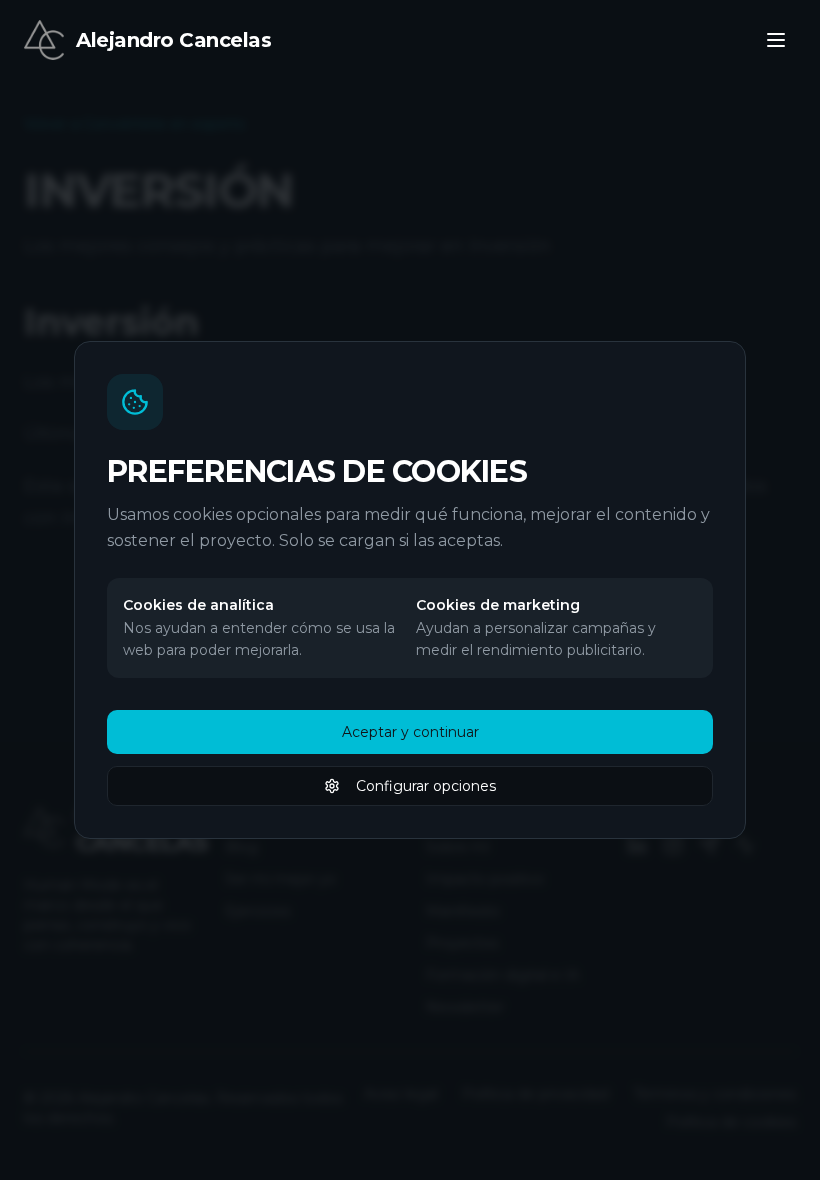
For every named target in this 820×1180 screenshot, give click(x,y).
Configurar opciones (426, 786)
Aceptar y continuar (410, 732)
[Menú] (776, 40)
